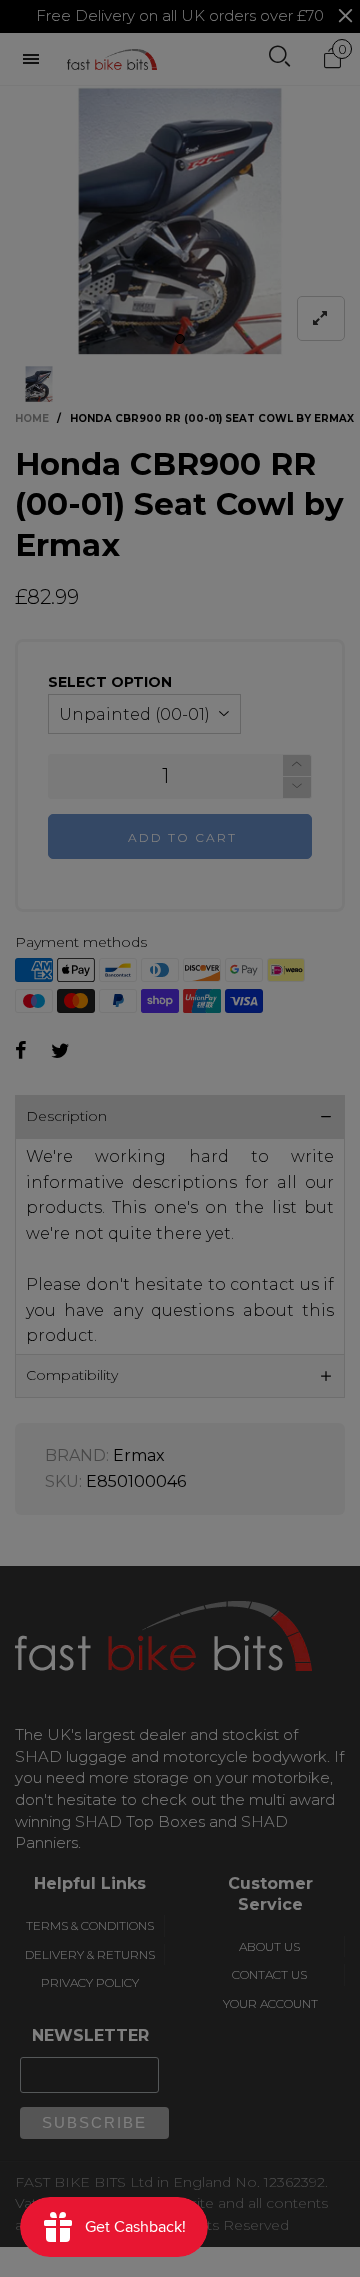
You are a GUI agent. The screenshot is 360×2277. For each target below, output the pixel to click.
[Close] (337, 127)
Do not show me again (192, 399)
